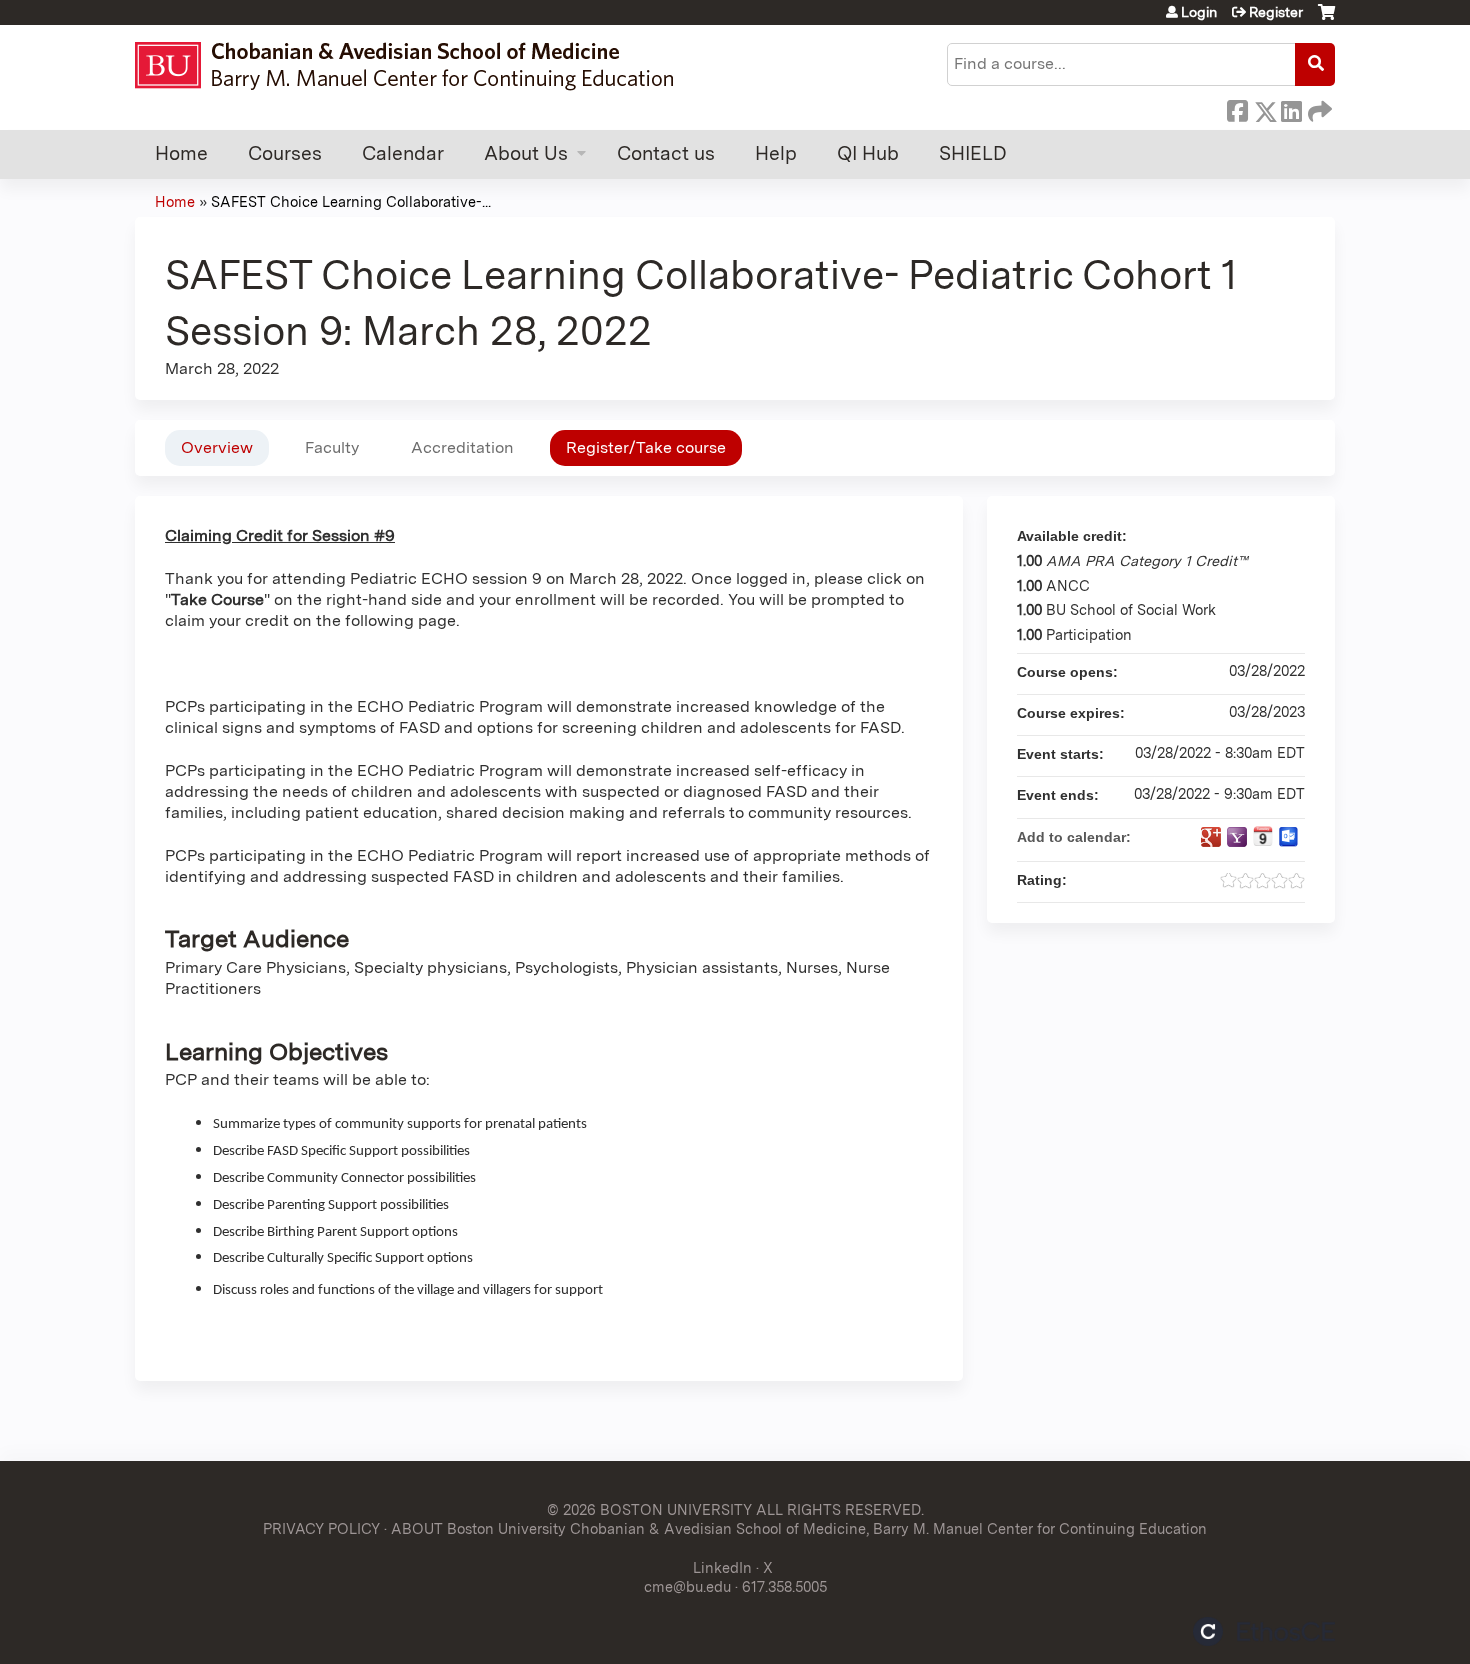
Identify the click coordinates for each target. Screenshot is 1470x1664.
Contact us (666, 153)
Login (1199, 12)
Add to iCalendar (1263, 836)
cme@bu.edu (687, 1586)
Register (1276, 12)
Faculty (332, 447)
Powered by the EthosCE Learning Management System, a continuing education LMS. (1264, 1631)
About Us (526, 153)
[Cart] (1326, 19)
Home (181, 153)
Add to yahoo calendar (1237, 837)
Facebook (1237, 108)
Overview (217, 447)
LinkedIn (1291, 108)
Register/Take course (646, 447)
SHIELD (973, 153)
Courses (285, 153)
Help (776, 153)
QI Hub (868, 153)
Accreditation (462, 447)
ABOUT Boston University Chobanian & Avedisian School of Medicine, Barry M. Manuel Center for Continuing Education (799, 1528)
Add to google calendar (1211, 837)
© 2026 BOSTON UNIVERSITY (649, 1509)
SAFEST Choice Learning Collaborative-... (351, 201)
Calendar (403, 153)
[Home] (413, 65)
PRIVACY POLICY (321, 1528)
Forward (1318, 108)
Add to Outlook (1289, 837)
